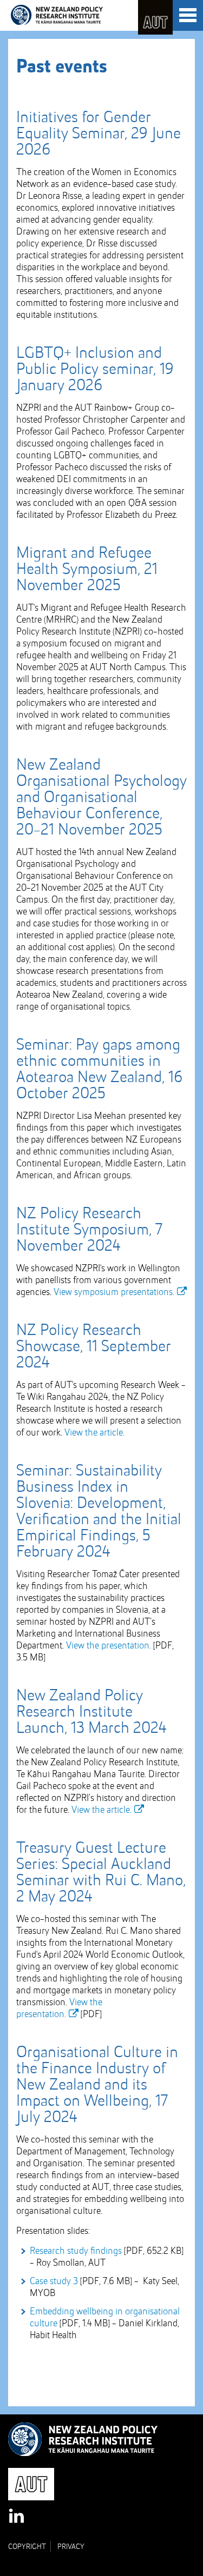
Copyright (27, 2547)
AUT (155, 17)
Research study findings (76, 2251)
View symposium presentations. (114, 1292)
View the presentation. (109, 1646)
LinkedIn (17, 2517)
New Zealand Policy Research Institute (57, 15)
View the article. (94, 1433)
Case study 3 (54, 2281)
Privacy (71, 2547)
